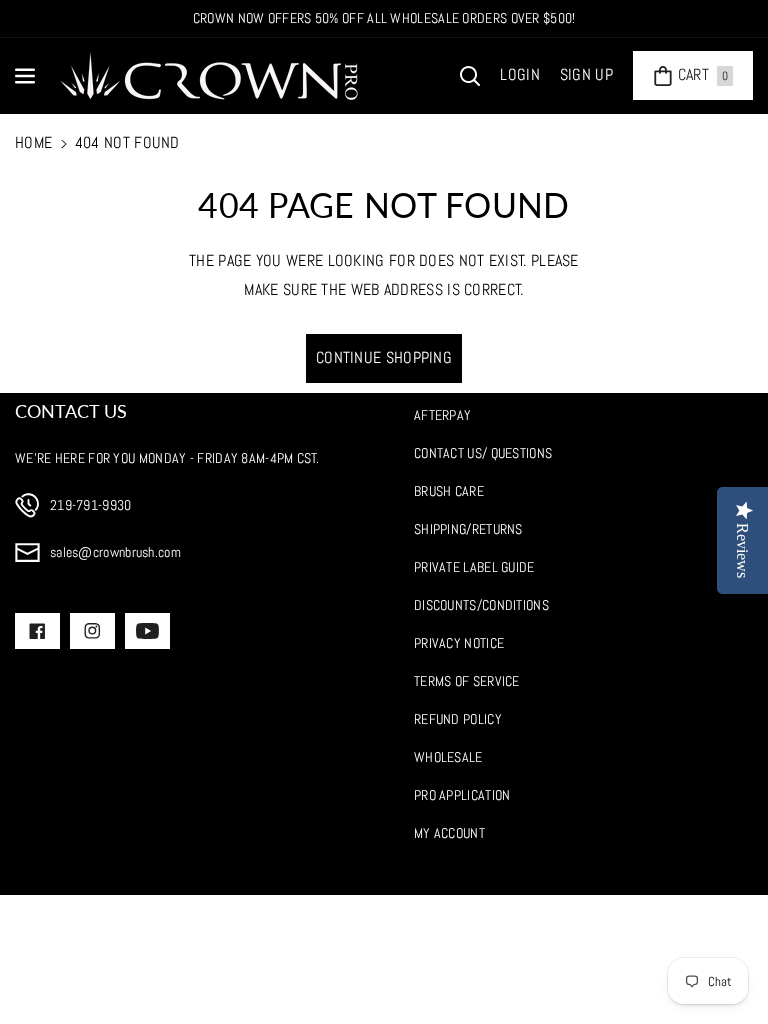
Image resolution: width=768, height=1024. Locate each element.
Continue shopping (384, 357)
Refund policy (458, 719)
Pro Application (462, 795)
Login (520, 74)
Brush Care (449, 491)
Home (33, 142)
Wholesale (448, 757)
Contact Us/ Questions (483, 453)
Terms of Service (467, 681)
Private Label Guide (474, 567)
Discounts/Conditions (481, 605)
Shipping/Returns (468, 529)
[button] (27, 76)
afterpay (442, 415)
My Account (449, 833)
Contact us (71, 411)
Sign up (586, 74)
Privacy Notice (459, 643)
